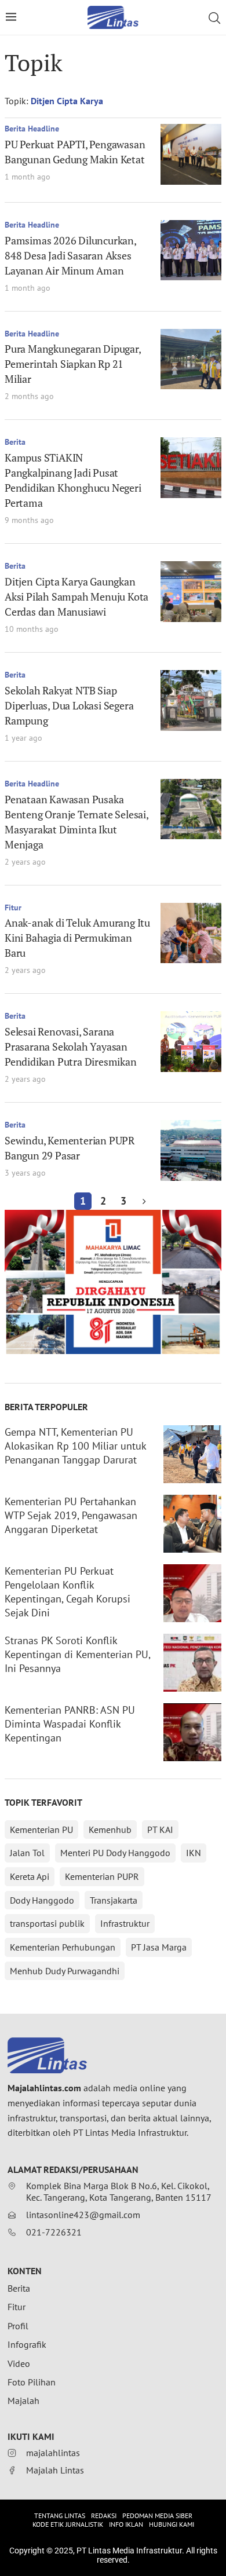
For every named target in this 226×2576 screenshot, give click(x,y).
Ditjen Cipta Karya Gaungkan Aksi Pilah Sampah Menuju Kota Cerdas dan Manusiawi (76, 597)
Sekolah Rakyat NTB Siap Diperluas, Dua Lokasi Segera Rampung (69, 705)
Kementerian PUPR (102, 1876)
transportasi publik (47, 1923)
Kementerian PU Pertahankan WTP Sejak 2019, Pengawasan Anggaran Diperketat (71, 1515)
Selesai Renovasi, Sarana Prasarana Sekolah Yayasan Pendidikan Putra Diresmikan (71, 1046)
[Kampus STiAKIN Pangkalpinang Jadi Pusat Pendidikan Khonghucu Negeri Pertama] (191, 468)
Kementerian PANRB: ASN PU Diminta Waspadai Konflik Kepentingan (70, 1724)
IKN (194, 1853)
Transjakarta (114, 1900)
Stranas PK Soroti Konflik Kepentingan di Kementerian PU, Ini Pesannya (77, 1654)
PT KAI (160, 1829)
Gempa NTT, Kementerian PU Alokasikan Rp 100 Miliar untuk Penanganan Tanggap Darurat (75, 1446)
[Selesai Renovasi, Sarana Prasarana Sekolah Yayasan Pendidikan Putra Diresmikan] (191, 1042)
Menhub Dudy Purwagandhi (65, 1971)
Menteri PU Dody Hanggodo (115, 1853)
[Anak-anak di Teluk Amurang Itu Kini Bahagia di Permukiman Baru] (191, 933)
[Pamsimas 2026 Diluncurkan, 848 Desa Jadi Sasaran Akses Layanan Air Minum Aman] (191, 250)
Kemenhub (110, 1829)
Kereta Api (30, 1876)
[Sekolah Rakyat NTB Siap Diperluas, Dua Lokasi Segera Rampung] (191, 700)
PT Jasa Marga (159, 1947)
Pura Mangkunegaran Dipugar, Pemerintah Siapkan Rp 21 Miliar (73, 364)
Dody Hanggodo (42, 1900)
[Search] (214, 18)
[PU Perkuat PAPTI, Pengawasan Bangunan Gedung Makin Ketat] (191, 154)
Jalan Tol (27, 1853)
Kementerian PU (41, 1829)
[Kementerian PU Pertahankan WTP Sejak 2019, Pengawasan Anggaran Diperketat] (192, 1524)
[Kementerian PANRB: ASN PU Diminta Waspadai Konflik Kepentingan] (192, 1732)
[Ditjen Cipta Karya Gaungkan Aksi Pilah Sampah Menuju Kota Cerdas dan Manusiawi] (191, 592)
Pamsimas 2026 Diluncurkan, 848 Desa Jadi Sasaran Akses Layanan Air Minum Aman (70, 255)
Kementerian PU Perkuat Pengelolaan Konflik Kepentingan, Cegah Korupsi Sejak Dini (68, 1592)
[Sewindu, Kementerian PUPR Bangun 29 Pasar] (191, 1150)
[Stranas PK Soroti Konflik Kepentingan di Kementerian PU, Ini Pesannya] (192, 1663)
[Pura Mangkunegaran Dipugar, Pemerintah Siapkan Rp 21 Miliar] (191, 359)
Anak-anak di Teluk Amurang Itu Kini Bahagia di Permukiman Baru (77, 938)
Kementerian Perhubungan (63, 1947)
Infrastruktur (125, 1923)
